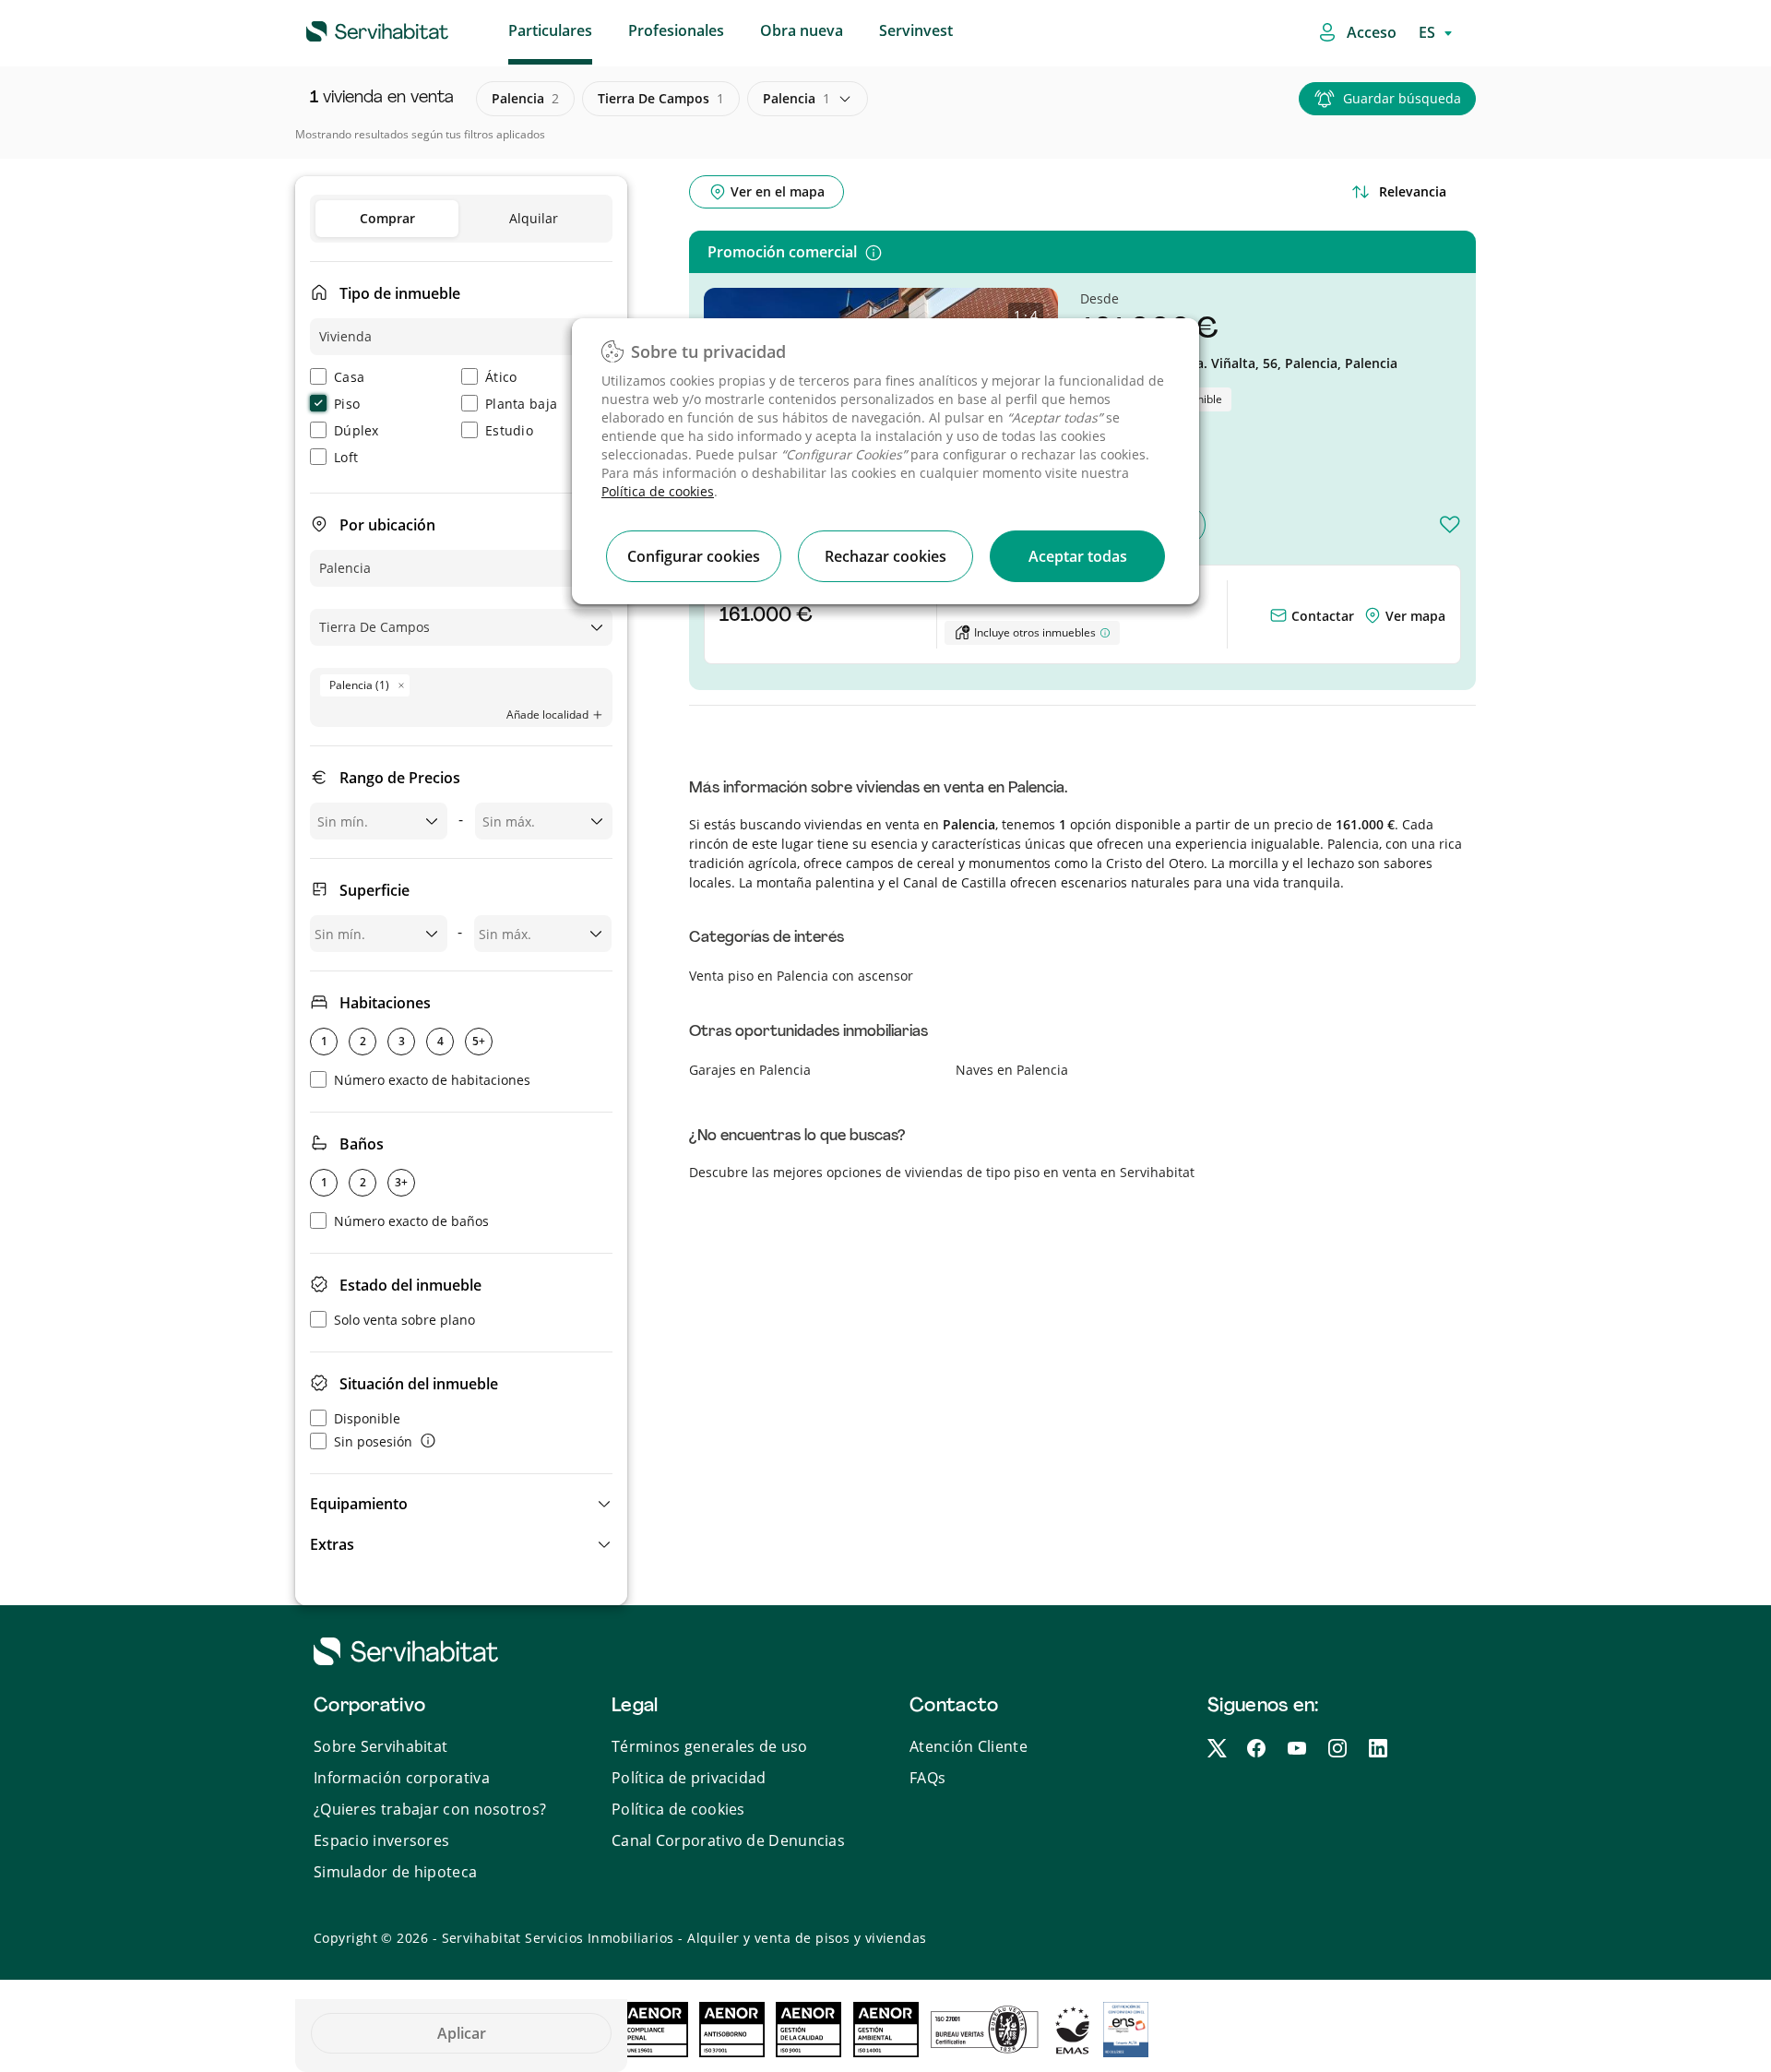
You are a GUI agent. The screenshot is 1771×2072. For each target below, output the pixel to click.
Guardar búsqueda (1402, 98)
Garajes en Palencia (750, 1070)
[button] (461, 1504)
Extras (332, 1544)
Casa (349, 377)
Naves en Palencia (1012, 1070)
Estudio (509, 430)
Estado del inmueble (410, 1285)
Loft (346, 457)
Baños (362, 1144)
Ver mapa (1415, 616)
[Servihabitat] (348, 29)
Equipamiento (359, 1504)
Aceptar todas (1078, 556)
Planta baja (521, 404)
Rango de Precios (400, 778)
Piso (347, 404)
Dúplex (357, 430)
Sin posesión (373, 1441)
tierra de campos (661, 98)
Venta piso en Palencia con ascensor (801, 976)
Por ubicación (387, 525)
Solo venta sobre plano (404, 1320)
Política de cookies (658, 491)
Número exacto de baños (411, 1221)
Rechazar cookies (885, 556)
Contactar (1321, 616)
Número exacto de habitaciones (432, 1080)
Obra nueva (802, 30)
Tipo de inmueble (400, 293)
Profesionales (676, 30)
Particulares (550, 30)
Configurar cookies (694, 556)
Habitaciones (385, 1003)
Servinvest (916, 30)
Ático (501, 377)
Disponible (367, 1418)
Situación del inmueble (419, 1384)
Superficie (374, 890)
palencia (525, 98)
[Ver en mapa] (1374, 616)
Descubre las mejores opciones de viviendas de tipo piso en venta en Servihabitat (942, 1172)
